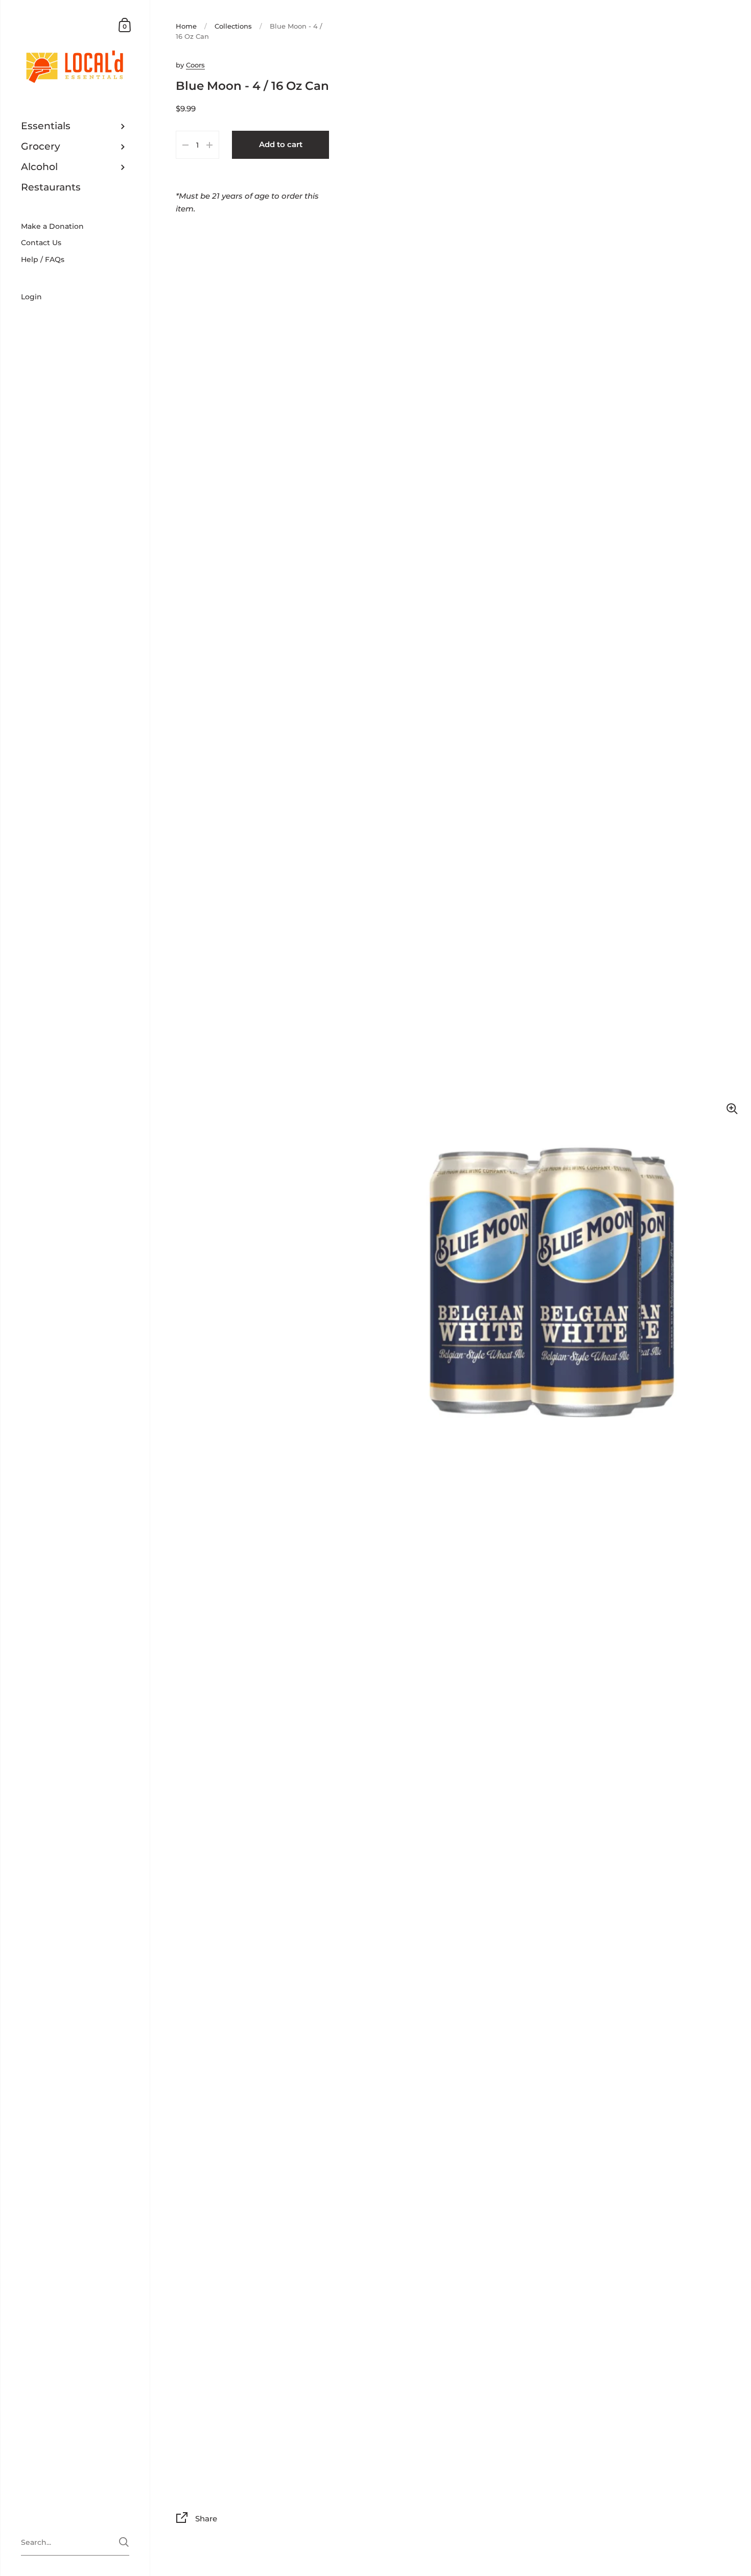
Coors (195, 65)
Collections (233, 26)
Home (186, 26)
